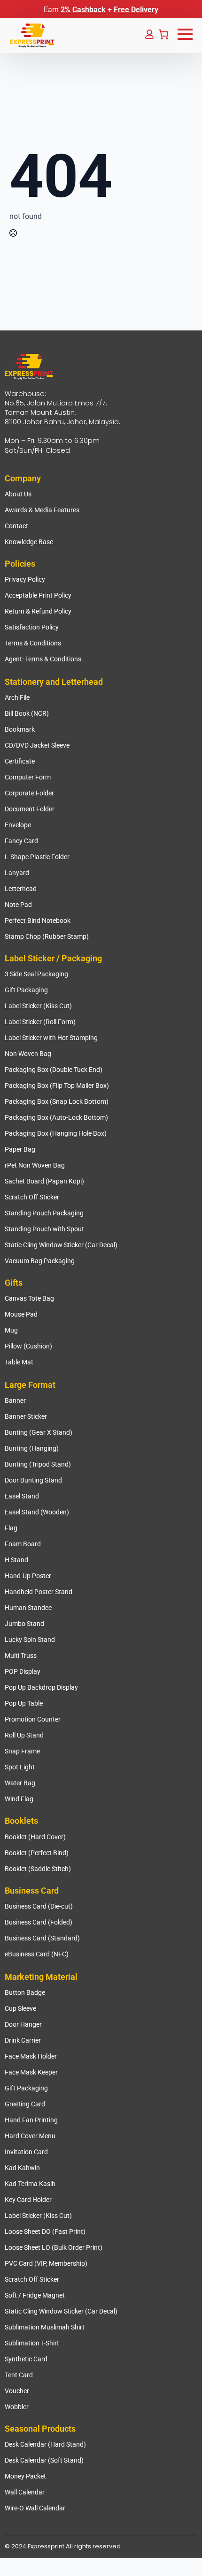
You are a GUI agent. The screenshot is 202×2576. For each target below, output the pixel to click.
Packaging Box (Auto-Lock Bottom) (56, 1117)
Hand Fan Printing (31, 2120)
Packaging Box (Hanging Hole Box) (56, 1133)
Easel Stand (22, 1496)
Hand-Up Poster (28, 1576)
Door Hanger (23, 2024)
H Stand (16, 1560)
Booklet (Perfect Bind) (37, 1853)
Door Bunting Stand (33, 1480)
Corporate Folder (29, 793)
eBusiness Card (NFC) (37, 1954)
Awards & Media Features (42, 510)
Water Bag (20, 1783)
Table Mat (19, 1362)
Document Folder (30, 809)
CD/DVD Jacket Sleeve (37, 745)
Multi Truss (21, 1655)
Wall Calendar (25, 2492)
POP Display (23, 1671)
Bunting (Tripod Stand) (38, 1464)
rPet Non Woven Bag (35, 1165)
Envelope (18, 825)
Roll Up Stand (24, 1735)
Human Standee (28, 1608)
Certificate (20, 761)
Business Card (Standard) (42, 1938)
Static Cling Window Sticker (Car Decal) (61, 1245)
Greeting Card (25, 2104)
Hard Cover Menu (30, 2136)
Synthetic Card (26, 2359)
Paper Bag (20, 1149)
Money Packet (25, 2476)
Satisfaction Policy (32, 627)
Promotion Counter (33, 1719)
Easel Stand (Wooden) (37, 1512)
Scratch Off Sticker (32, 1197)
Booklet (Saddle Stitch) (38, 1869)
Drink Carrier (23, 2040)
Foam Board (23, 1544)
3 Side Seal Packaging (36, 974)
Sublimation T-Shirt (32, 2343)
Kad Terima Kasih (30, 2184)
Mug (11, 1330)
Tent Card (19, 2375)
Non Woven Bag (28, 1054)
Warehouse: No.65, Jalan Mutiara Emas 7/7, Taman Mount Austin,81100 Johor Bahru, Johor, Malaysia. (62, 408)
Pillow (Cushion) (28, 1346)
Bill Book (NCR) (27, 713)
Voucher (17, 2391)
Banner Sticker (26, 1416)
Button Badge (25, 1992)
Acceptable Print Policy (38, 595)
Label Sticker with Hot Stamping (51, 1038)
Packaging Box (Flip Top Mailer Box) (57, 1086)
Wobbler (17, 2407)
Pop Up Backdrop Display (41, 1687)
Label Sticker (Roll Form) (40, 1022)
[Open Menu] (185, 34)
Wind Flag (19, 1799)
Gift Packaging (26, 990)
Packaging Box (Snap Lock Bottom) (57, 1101)
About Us (18, 494)
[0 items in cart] (163, 34)
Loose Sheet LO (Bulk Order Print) (54, 2247)
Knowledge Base (29, 542)
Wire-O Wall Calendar (35, 2508)
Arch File (17, 697)
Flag (11, 1528)
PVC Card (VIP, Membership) (46, 2263)
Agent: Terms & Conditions (43, 659)
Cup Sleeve (20, 2008)
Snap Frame (22, 1751)
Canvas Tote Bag (29, 1298)
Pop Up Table (24, 1703)
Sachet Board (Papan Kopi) (44, 1181)
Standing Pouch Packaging (44, 1213)
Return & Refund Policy (38, 611)
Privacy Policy (25, 579)
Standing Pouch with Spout (44, 1229)
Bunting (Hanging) (32, 1448)
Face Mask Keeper (31, 2072)
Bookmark (20, 729)
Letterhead (21, 889)
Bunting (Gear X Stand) (39, 1432)
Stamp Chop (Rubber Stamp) (47, 936)
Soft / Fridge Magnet (35, 2295)
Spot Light (20, 1767)
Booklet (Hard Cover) (35, 1837)
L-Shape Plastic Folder (37, 857)
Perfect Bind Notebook (38, 921)
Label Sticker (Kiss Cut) (38, 1006)
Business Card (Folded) (39, 1922)
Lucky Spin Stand (30, 1640)
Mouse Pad (21, 1314)
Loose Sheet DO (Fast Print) (45, 2232)
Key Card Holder (28, 2200)
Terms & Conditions (33, 643)
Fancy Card (21, 841)
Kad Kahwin (22, 2168)
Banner (15, 1400)
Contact (16, 526)
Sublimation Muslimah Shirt (45, 2327)
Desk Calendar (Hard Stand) (45, 2444)
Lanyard (17, 873)
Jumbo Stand (24, 1624)
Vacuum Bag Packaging (40, 1261)
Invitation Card (26, 2152)
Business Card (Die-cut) (39, 1906)
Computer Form (28, 777)
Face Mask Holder (31, 2056)
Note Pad (18, 905)
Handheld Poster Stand (39, 1592)
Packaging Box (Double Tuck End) (54, 1070)
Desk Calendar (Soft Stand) (44, 2460)
